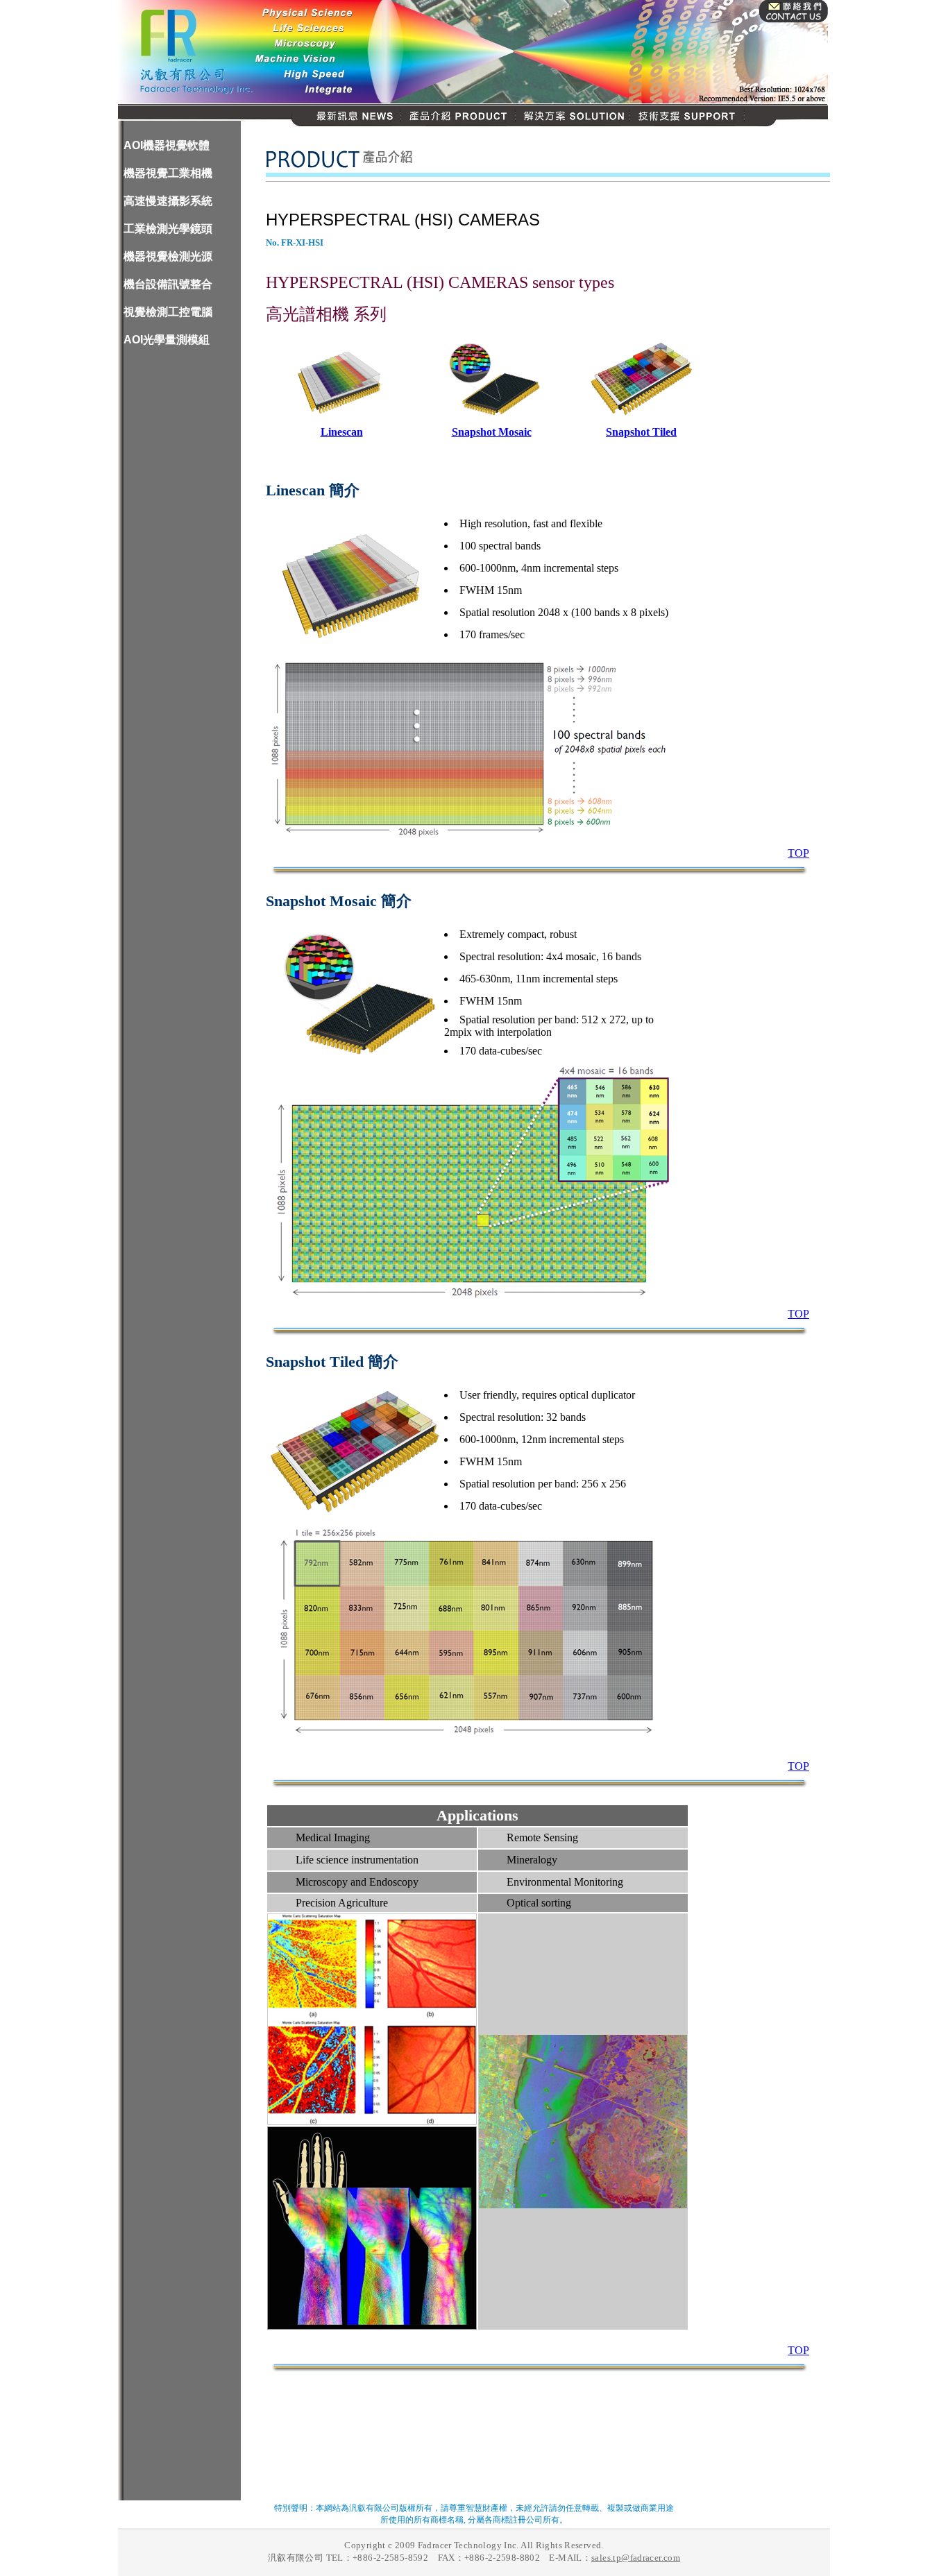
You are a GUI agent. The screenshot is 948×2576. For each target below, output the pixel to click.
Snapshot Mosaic (492, 432)
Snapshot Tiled (641, 432)
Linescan (342, 432)
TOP (798, 853)
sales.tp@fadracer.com (636, 2558)
